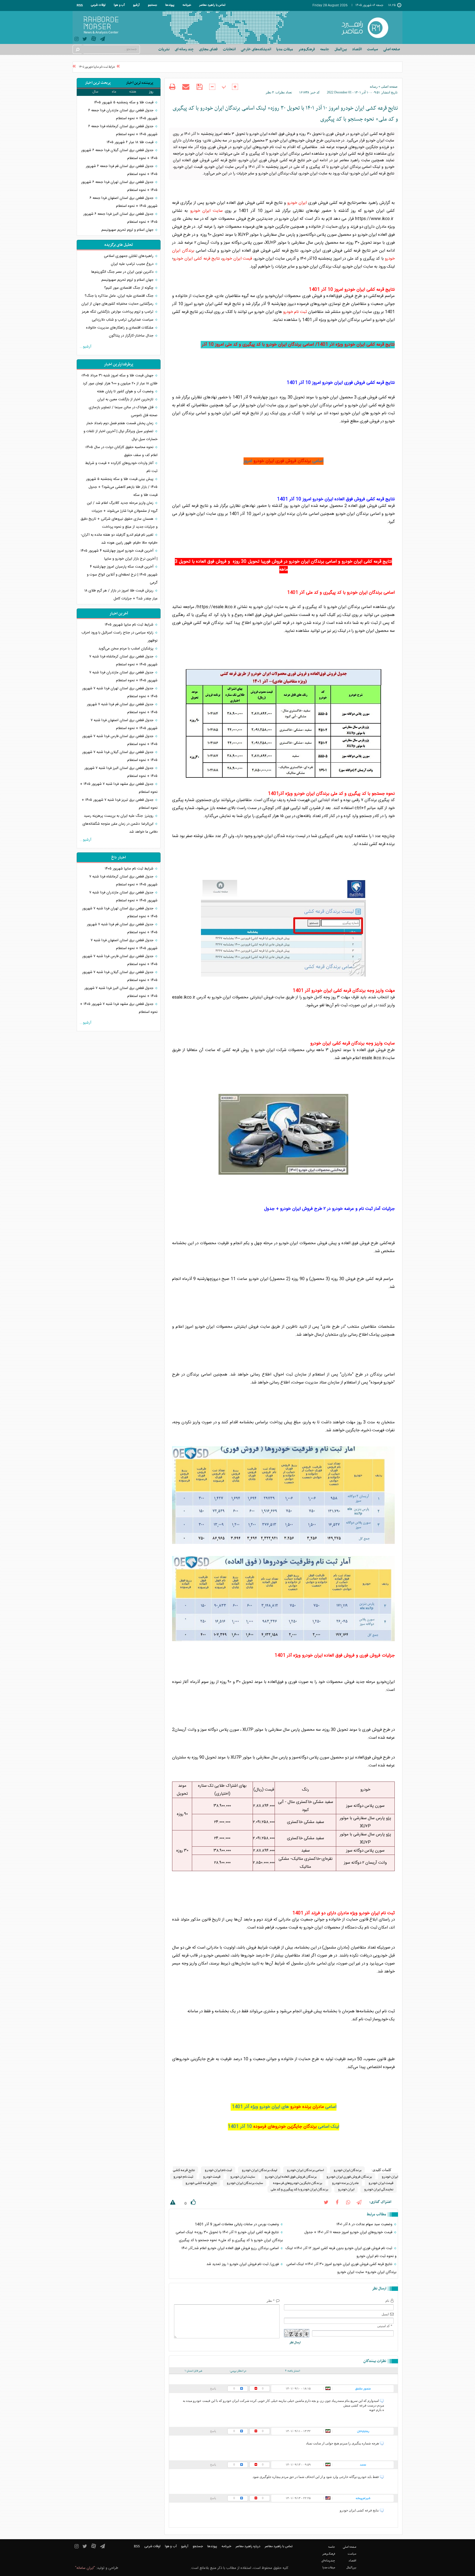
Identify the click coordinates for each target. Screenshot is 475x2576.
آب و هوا (119, 5)
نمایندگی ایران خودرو (379, 2189)
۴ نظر (270, 92)
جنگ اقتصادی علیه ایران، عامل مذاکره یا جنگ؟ (120, 296)
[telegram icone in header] (103, 40)
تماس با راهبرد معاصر (212, 5)
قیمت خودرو (212, 2177)
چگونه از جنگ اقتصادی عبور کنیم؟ (129, 288)
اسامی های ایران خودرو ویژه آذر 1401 (284, 2107)
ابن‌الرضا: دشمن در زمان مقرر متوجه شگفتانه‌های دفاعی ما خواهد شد (120, 828)
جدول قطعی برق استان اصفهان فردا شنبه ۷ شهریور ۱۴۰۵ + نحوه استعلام (124, 724)
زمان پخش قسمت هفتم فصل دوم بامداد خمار (120, 423)
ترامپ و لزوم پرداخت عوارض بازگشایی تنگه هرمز (118, 312)
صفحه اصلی (392, 49)
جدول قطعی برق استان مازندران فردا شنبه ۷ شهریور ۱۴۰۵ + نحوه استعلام (123, 676)
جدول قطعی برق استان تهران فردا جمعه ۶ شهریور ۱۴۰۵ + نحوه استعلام (119, 186)
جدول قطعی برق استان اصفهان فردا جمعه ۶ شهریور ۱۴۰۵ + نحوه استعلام (124, 202)
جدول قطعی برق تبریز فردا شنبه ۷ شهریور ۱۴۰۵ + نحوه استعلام (120, 804)
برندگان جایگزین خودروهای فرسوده (285, 2127)
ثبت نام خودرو (295, 312)
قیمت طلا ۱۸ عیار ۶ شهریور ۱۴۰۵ (131, 142)
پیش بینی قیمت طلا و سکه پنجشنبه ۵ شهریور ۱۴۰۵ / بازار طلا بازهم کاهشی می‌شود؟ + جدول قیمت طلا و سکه (122, 487)
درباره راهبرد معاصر (248, 2546)
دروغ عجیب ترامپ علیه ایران (133, 264)
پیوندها (170, 5)
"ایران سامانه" (85, 2568)
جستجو (152, 5)
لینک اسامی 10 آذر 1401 (284, 2127)
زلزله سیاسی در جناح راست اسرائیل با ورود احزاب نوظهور (119, 637)
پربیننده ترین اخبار (140, 83)
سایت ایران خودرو (206, 211)
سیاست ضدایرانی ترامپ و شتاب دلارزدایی (123, 320)
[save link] (199, 87)
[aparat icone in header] (94, 40)
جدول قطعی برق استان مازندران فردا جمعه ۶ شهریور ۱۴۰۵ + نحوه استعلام (123, 114)
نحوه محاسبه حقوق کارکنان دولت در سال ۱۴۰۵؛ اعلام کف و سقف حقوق (121, 451)
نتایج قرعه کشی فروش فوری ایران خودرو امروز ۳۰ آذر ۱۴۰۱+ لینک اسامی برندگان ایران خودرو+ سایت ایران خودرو (341, 2268)
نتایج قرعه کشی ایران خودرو (197, 259)
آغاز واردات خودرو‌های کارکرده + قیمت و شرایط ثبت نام (121, 467)
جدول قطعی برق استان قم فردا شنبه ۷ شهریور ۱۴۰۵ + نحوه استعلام (122, 708)
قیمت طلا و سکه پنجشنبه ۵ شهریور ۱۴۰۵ (124, 102)
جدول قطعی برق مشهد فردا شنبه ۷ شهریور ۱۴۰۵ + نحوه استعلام (119, 788)
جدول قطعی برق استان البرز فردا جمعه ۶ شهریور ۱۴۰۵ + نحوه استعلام (120, 218)
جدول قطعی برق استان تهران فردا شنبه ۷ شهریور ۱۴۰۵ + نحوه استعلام (120, 692)
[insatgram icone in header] (77, 40)
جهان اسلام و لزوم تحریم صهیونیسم (128, 230)
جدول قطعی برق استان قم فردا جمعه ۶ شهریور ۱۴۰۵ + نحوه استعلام (122, 170)
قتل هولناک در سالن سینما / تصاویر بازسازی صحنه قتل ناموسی (123, 411)
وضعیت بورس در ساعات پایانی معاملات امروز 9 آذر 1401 (237, 2224)
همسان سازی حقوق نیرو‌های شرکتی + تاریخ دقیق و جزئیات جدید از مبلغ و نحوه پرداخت (119, 523)
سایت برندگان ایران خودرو (245, 2183)
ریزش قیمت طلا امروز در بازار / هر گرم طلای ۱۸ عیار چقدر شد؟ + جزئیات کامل (121, 595)
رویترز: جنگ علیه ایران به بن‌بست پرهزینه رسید (119, 816)
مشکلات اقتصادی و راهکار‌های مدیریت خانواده (120, 328)
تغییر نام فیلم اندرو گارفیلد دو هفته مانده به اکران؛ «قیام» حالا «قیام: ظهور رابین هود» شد (119, 539)
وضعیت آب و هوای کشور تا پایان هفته (126, 391)
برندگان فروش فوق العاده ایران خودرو (291, 2177)
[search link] (77, 49)
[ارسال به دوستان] (186, 87)
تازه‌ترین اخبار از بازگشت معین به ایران (126, 399)
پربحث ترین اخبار (98, 83)
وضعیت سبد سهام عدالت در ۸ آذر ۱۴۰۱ (365, 2224)
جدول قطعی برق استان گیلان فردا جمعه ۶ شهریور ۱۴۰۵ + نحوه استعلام (119, 154)
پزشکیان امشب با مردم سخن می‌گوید (126, 649)
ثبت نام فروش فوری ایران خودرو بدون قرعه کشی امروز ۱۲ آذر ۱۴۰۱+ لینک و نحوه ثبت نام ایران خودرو (341, 2252)
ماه (114, 92)
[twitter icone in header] (85, 40)
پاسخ (213, 2388)
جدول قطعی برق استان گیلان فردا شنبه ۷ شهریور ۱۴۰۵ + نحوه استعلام (120, 756)
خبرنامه (187, 5)
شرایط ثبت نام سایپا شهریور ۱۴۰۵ (118, 67)
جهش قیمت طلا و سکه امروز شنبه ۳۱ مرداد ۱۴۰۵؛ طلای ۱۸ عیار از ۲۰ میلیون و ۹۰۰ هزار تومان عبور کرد (119, 380)
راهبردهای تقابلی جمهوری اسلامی (129, 256)
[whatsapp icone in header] (348, 2202)
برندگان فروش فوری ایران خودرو (282, 461)
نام (387, 2301)
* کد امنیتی (385, 2326)
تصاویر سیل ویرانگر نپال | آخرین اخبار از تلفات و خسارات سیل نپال (121, 435)
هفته (133, 92)
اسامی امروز (284, 461)
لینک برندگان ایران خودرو (259, 2170)
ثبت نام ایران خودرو (218, 2170)
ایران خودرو (297, 203)
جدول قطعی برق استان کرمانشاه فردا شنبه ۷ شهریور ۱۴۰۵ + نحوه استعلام (123, 661)
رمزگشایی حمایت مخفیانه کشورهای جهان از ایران (118, 304)
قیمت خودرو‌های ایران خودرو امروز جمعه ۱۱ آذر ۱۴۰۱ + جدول (349, 2232)
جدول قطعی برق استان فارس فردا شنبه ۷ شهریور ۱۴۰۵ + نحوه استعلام (120, 740)
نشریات (164, 49)
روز (151, 92)
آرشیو (136, 5)
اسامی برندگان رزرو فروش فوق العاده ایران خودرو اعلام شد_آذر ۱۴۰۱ (231, 2248)
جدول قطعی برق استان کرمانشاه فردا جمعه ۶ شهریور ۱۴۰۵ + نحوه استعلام (123, 130)
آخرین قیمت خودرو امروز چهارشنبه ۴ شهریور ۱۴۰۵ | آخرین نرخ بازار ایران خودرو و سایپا (119, 555)
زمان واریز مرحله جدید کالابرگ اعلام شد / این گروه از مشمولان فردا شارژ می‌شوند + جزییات (122, 507)
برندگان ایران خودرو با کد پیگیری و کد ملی (299, 2189)
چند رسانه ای (184, 49)
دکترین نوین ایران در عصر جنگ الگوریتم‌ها (123, 272)
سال (95, 92)
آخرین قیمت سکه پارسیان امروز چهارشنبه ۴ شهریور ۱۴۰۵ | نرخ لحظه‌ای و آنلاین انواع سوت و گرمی (122, 575)
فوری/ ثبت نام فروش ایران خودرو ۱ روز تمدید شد (243, 2264)
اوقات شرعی (98, 5)
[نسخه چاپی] (172, 87)
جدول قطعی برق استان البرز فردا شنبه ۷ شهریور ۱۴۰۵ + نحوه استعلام (121, 772)
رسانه (374, 87)
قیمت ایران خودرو (237, 259)
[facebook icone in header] (337, 2202)
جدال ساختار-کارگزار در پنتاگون (132, 336)
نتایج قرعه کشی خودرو (201, 2183)
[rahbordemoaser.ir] (368, 27)
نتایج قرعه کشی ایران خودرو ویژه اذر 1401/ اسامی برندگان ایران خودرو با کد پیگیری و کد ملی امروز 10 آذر (298, 345)
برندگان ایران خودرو (347, 2170)
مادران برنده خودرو (307, 2107)
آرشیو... (85, 347)
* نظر (271, 2301)
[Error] (172, 2203)
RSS (80, 5)
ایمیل (385, 2314)
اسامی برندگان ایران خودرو (305, 2170)
